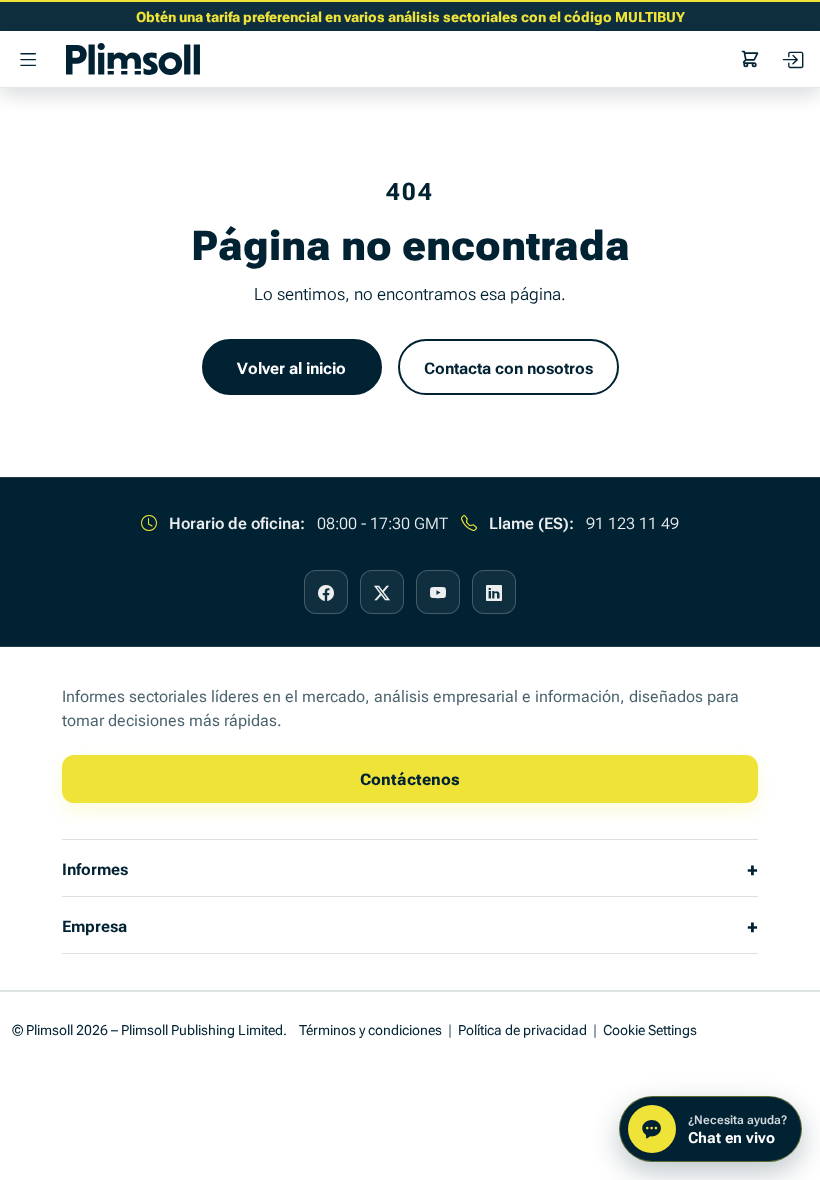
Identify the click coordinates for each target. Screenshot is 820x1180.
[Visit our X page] (382, 592)
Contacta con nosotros (508, 367)
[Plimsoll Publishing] (133, 59)
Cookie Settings (650, 1028)
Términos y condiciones (370, 1028)
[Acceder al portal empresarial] (792, 59)
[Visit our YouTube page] (438, 592)
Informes (95, 868)
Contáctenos (410, 778)
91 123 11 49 (632, 522)
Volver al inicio (291, 367)
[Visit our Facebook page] (326, 592)
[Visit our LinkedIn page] (494, 592)
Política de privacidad (522, 1028)
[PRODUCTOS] (28, 59)
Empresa (94, 925)
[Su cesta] (750, 59)
